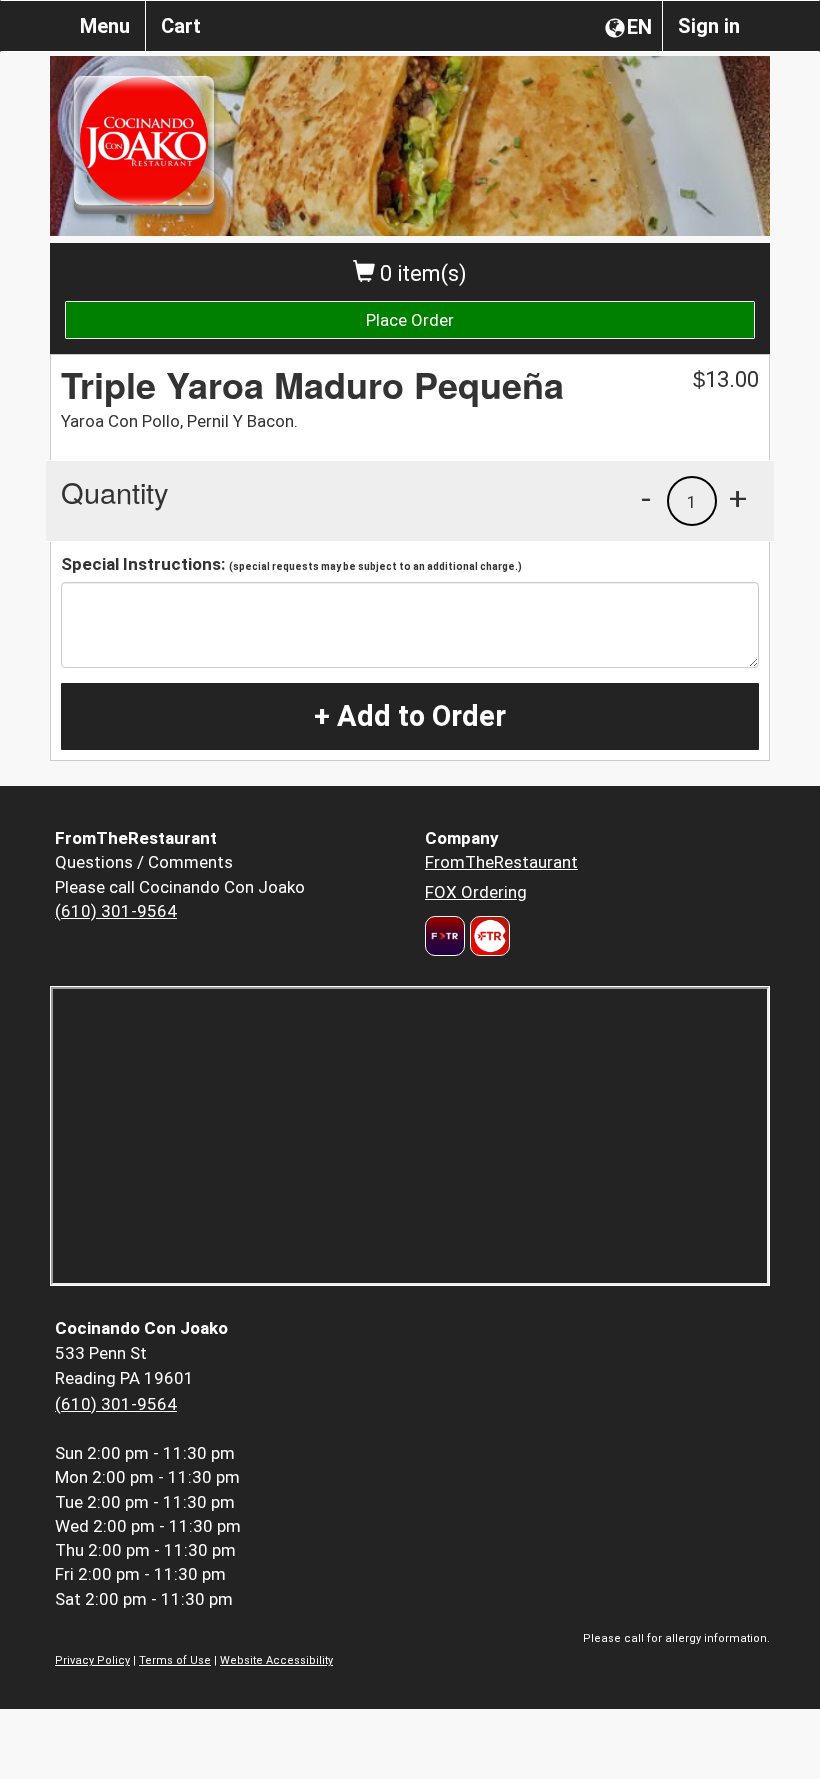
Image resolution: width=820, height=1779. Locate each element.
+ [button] (738, 498)
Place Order (410, 320)
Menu (105, 26)
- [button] (646, 498)
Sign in (709, 26)
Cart (181, 26)
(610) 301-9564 (116, 911)
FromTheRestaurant (501, 862)
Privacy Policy (92, 1660)
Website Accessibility (276, 1660)
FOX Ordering (476, 892)
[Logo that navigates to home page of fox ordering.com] (487, 936)
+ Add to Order (410, 716)
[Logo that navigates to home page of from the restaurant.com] (445, 936)
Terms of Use (175, 1660)
